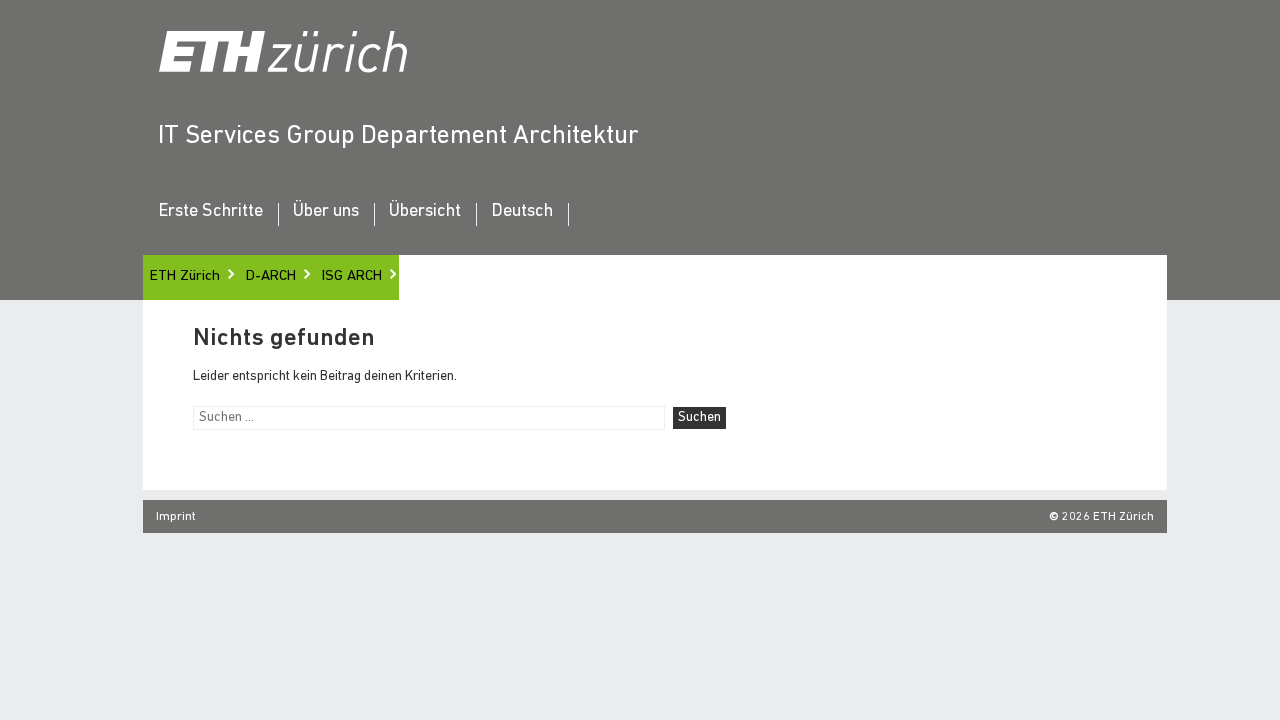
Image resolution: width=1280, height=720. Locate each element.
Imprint (176, 517)
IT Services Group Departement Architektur (398, 136)
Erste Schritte (210, 212)
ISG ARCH (352, 276)
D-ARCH (271, 276)
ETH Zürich (185, 276)
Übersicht (425, 212)
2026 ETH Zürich (1108, 517)
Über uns (326, 212)
